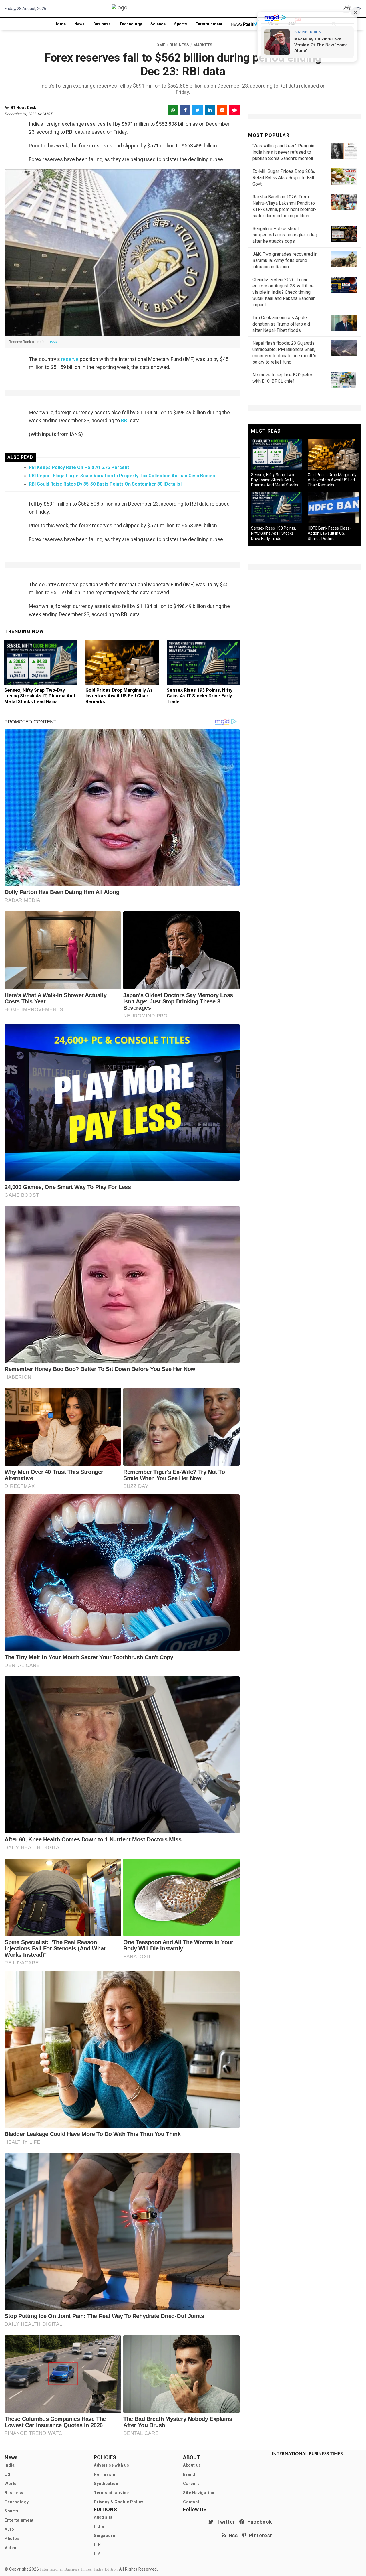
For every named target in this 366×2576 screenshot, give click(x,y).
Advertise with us (111, 2465)
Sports (181, 24)
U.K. (98, 2545)
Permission (106, 2474)
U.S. (98, 2554)
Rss (232, 2535)
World (11, 2484)
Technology (131, 24)
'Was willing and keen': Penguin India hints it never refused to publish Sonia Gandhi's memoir (283, 152)
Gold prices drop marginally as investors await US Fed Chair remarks (119, 696)
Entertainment (209, 24)
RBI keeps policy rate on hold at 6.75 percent (79, 467)
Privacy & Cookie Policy (119, 2502)
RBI (125, 420)
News (79, 24)
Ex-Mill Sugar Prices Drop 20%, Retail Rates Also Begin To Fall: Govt (284, 178)
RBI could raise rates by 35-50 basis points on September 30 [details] (105, 484)
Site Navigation (199, 2493)
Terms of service (111, 2493)
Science (158, 24)
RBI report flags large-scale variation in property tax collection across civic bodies (122, 476)
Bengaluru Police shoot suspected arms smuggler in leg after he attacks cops (285, 235)
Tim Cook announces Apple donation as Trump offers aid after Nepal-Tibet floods (281, 324)
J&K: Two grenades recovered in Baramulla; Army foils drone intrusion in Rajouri (285, 260)
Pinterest (259, 2535)
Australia (103, 2517)
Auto (9, 2529)
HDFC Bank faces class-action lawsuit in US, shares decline (329, 533)
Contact (191, 2502)
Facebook (258, 2522)
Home (60, 24)
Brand (189, 2474)
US (7, 2474)
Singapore (104, 2536)
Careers (191, 2484)
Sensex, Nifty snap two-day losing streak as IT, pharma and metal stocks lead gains (40, 696)
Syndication (106, 2484)
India (10, 2465)
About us (192, 2465)
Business (102, 24)
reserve (70, 359)
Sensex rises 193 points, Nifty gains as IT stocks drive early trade (200, 696)
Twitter (224, 2522)
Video (11, 2548)
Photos (12, 2538)
